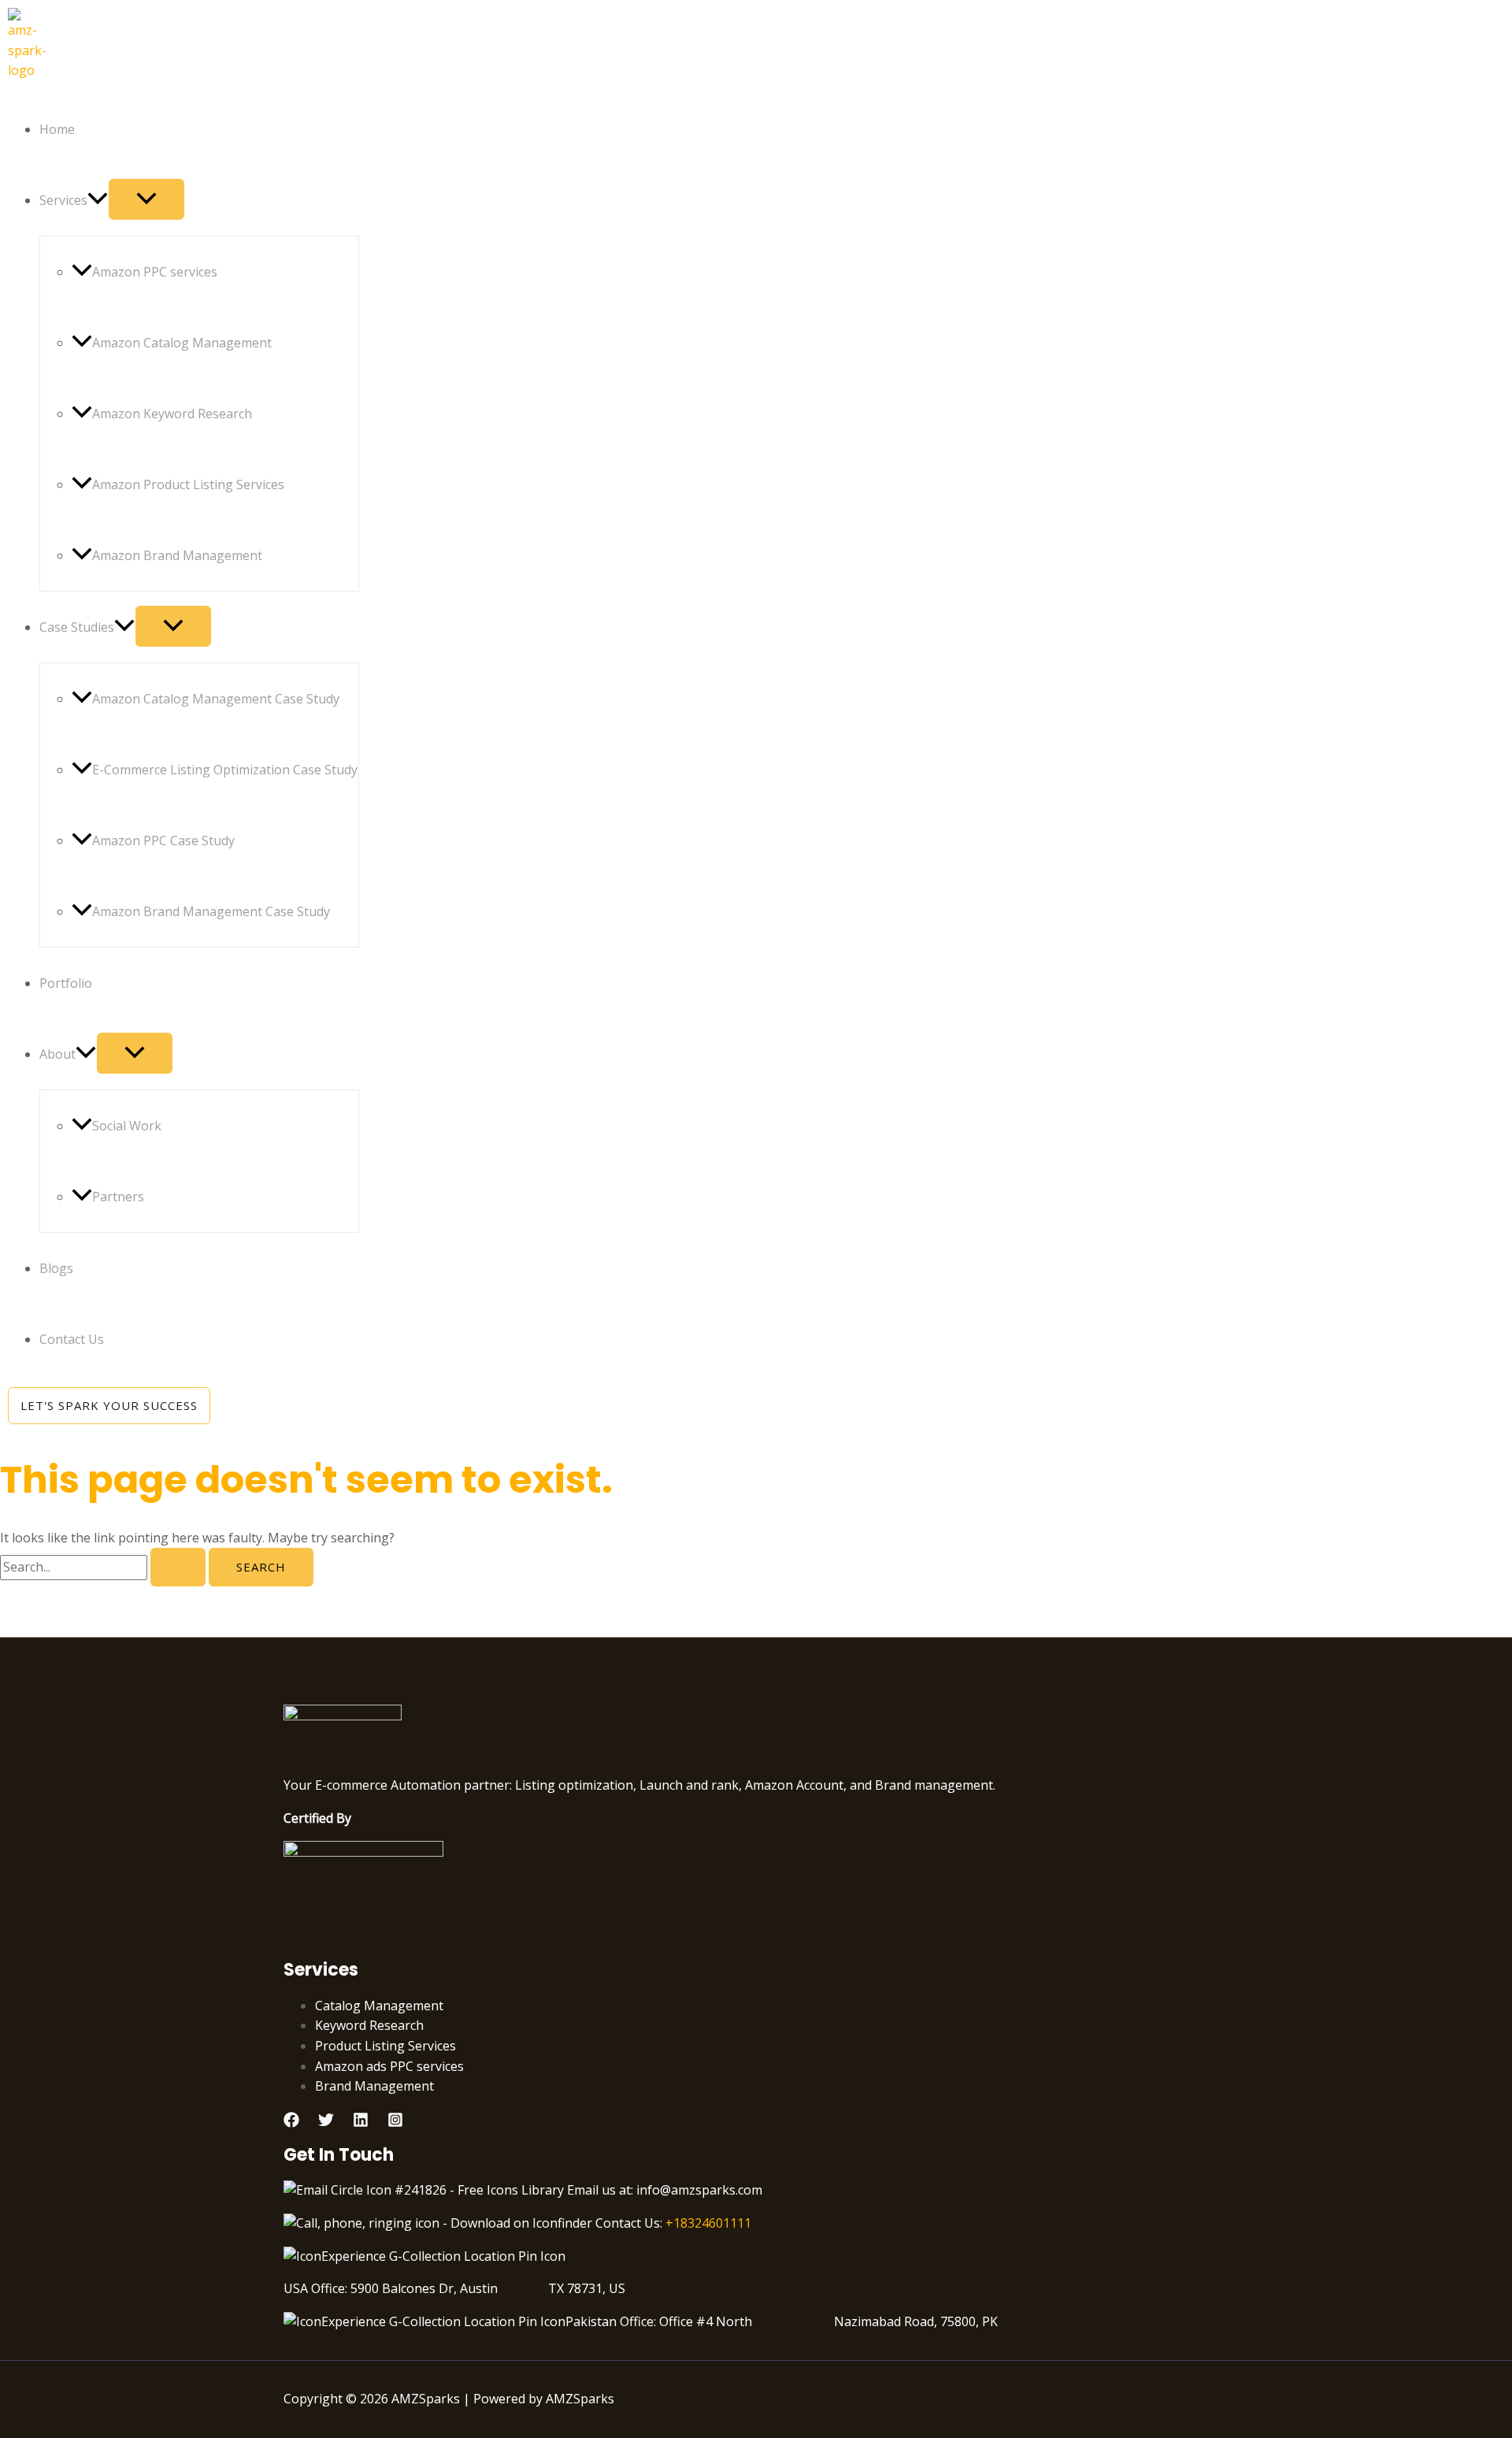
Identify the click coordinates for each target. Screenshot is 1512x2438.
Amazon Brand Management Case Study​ (211, 911)
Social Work (127, 1126)
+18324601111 (708, 2223)
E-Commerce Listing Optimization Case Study (225, 770)
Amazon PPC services (155, 272)
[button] (98, 200)
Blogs (56, 1268)
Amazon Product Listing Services (188, 484)
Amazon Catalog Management (182, 343)
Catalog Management (379, 2006)
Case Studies (77, 627)
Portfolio (66, 983)
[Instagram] (395, 2123)
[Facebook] (291, 2123)
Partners (118, 1197)
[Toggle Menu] (146, 199)
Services (63, 200)
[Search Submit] (178, 1567)
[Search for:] (104, 1567)
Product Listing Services (385, 2046)
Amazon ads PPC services (389, 2066)
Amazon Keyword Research (172, 414)
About (57, 1054)
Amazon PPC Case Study (163, 840)
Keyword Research (369, 2025)
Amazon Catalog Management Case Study (216, 699)
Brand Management (374, 2086)
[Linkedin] (361, 2123)
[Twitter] (326, 2123)
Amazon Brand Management (177, 555)
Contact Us (72, 1339)
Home (57, 129)
